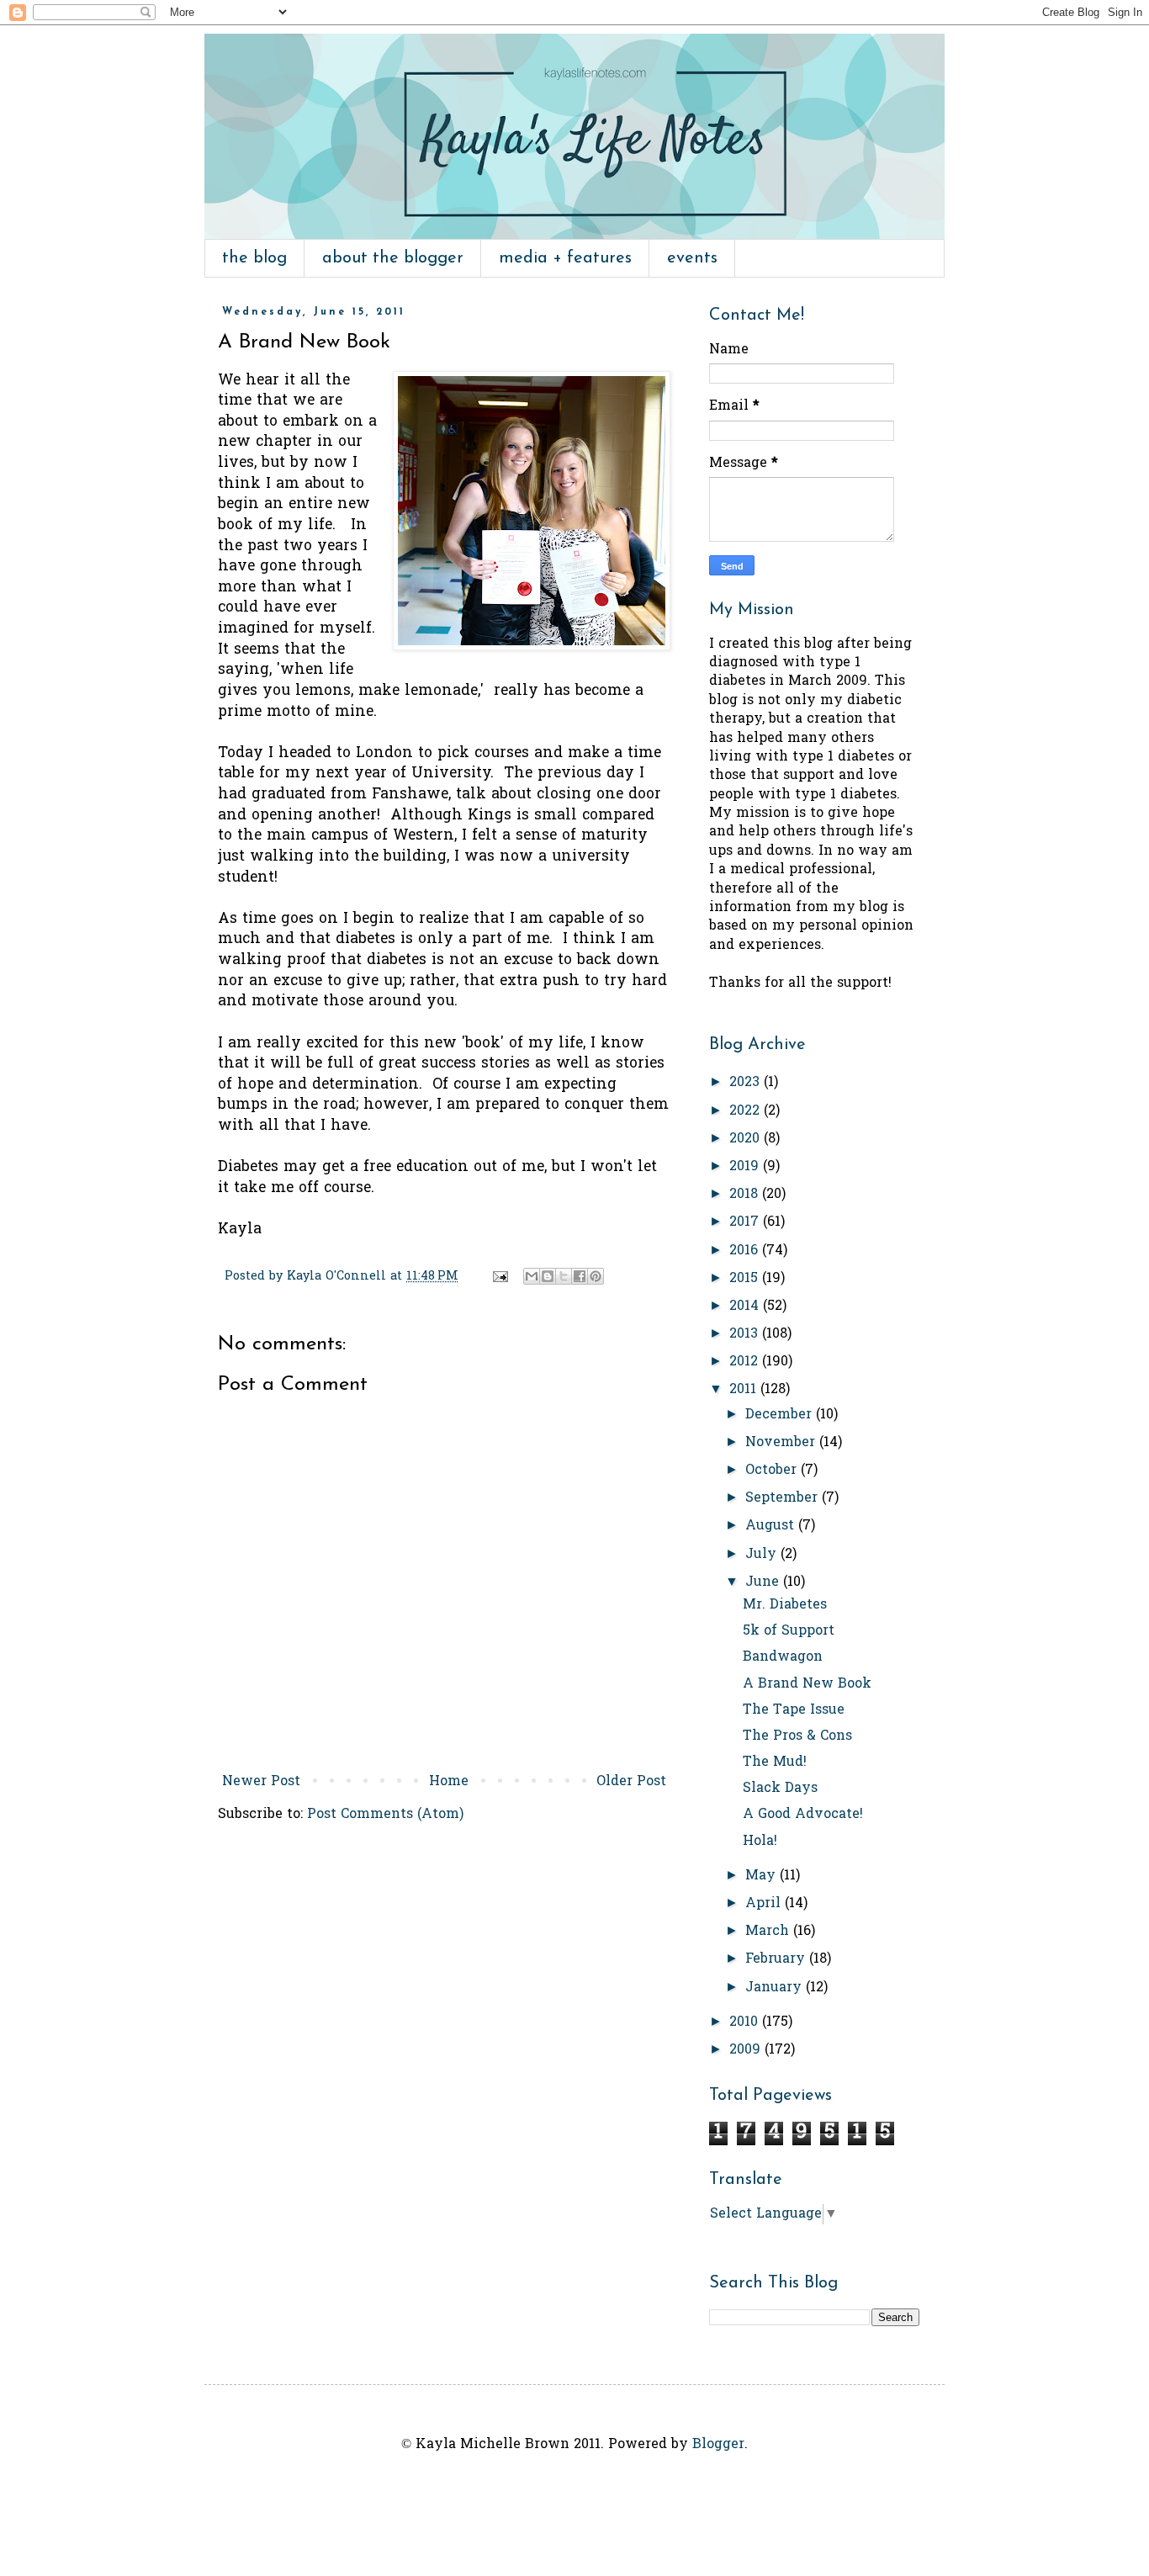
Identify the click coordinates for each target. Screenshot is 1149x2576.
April (765, 1904)
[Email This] (532, 1276)
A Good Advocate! (803, 1815)
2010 (746, 2022)
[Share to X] (564, 1276)
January (776, 1988)
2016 (746, 1251)
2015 (746, 1279)
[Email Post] (500, 1277)
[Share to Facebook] (580, 1276)
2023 (747, 1083)
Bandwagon (783, 1657)
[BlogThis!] (548, 1276)
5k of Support (789, 1631)
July (763, 1555)
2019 (746, 1167)
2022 (747, 1111)
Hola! (760, 1842)
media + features (565, 258)
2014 (746, 1307)
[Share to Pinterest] (596, 1276)
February (777, 1959)
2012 (746, 1362)
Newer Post (261, 1782)
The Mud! (775, 1762)
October (773, 1471)
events (692, 258)
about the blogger (393, 258)
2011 (745, 1390)
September (784, 1498)
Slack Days (780, 1789)
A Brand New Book (807, 1684)
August (772, 1526)
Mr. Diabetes (785, 1605)
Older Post (631, 1782)
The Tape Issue (794, 1710)
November (782, 1443)
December (781, 1415)
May (762, 1876)
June (764, 1582)
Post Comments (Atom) (385, 1815)
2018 (746, 1195)
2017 (746, 1222)
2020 (747, 1139)
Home (449, 1782)
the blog (254, 258)
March (769, 1932)
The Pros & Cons (797, 1736)
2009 (747, 2050)
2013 (746, 1334)
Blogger (718, 2445)
